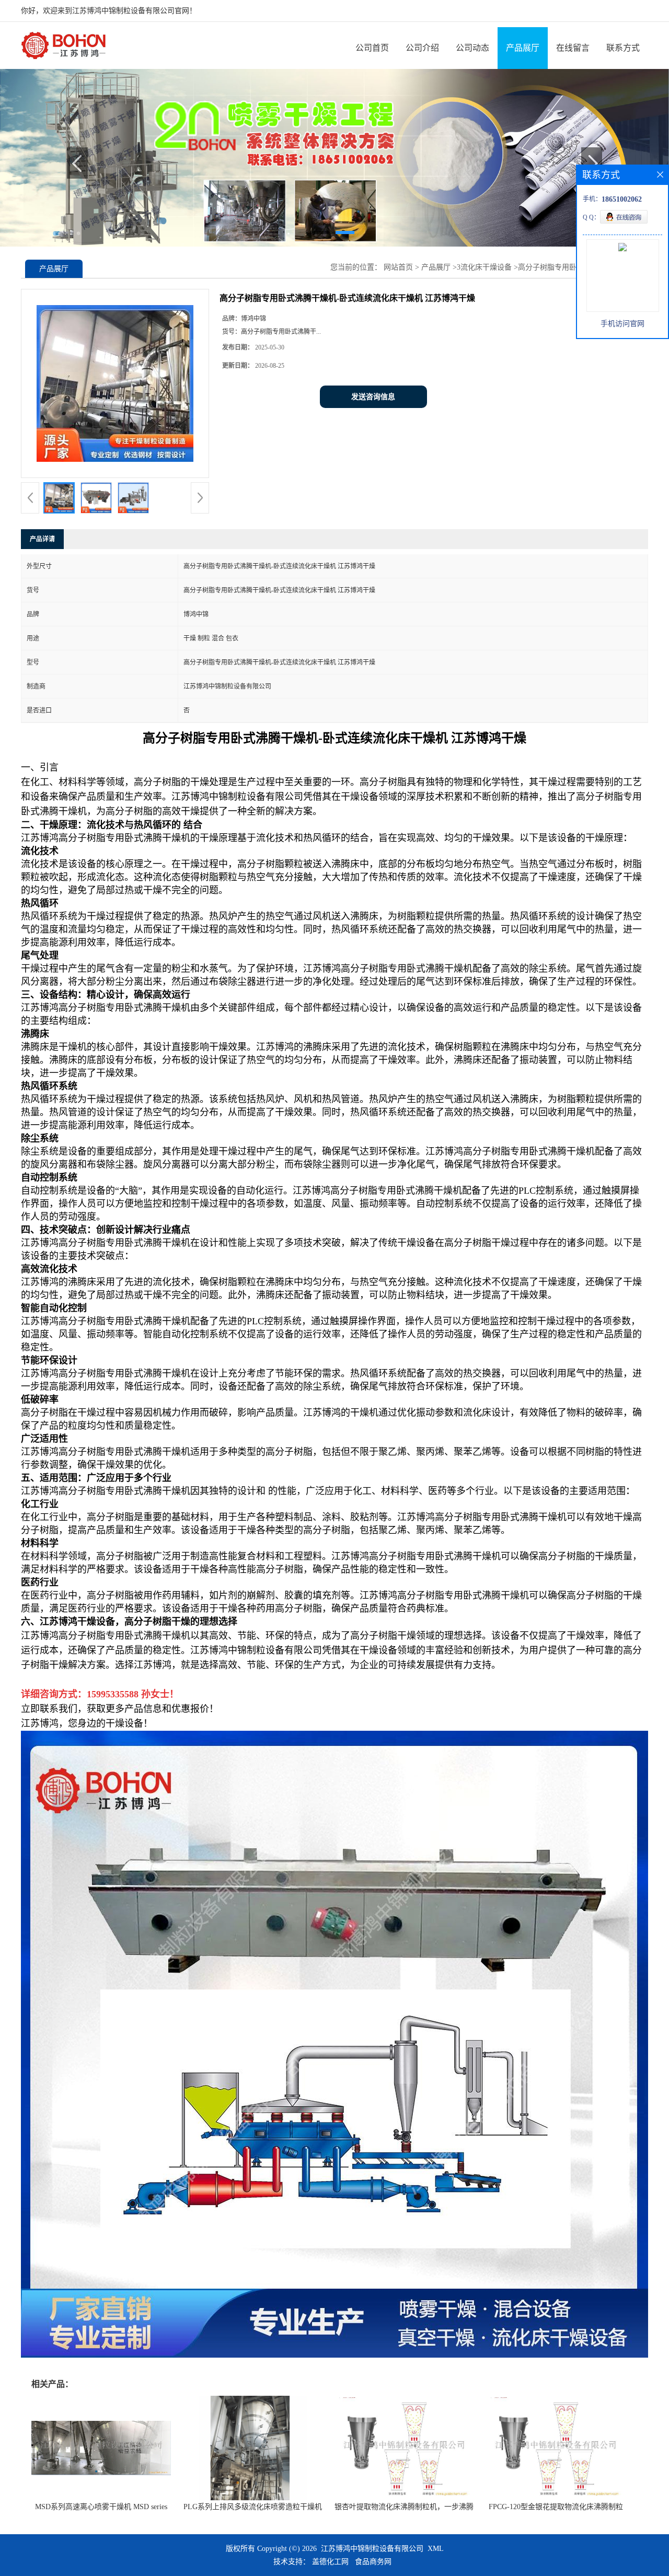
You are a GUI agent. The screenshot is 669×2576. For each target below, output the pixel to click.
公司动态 (472, 48)
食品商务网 (373, 2562)
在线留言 (573, 48)
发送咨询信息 (373, 397)
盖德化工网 (330, 2562)
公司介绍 (422, 48)
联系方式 (623, 48)
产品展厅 (523, 48)
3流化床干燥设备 (484, 267)
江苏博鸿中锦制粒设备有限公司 (372, 2549)
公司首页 (372, 48)
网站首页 (398, 267)
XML (436, 2549)
